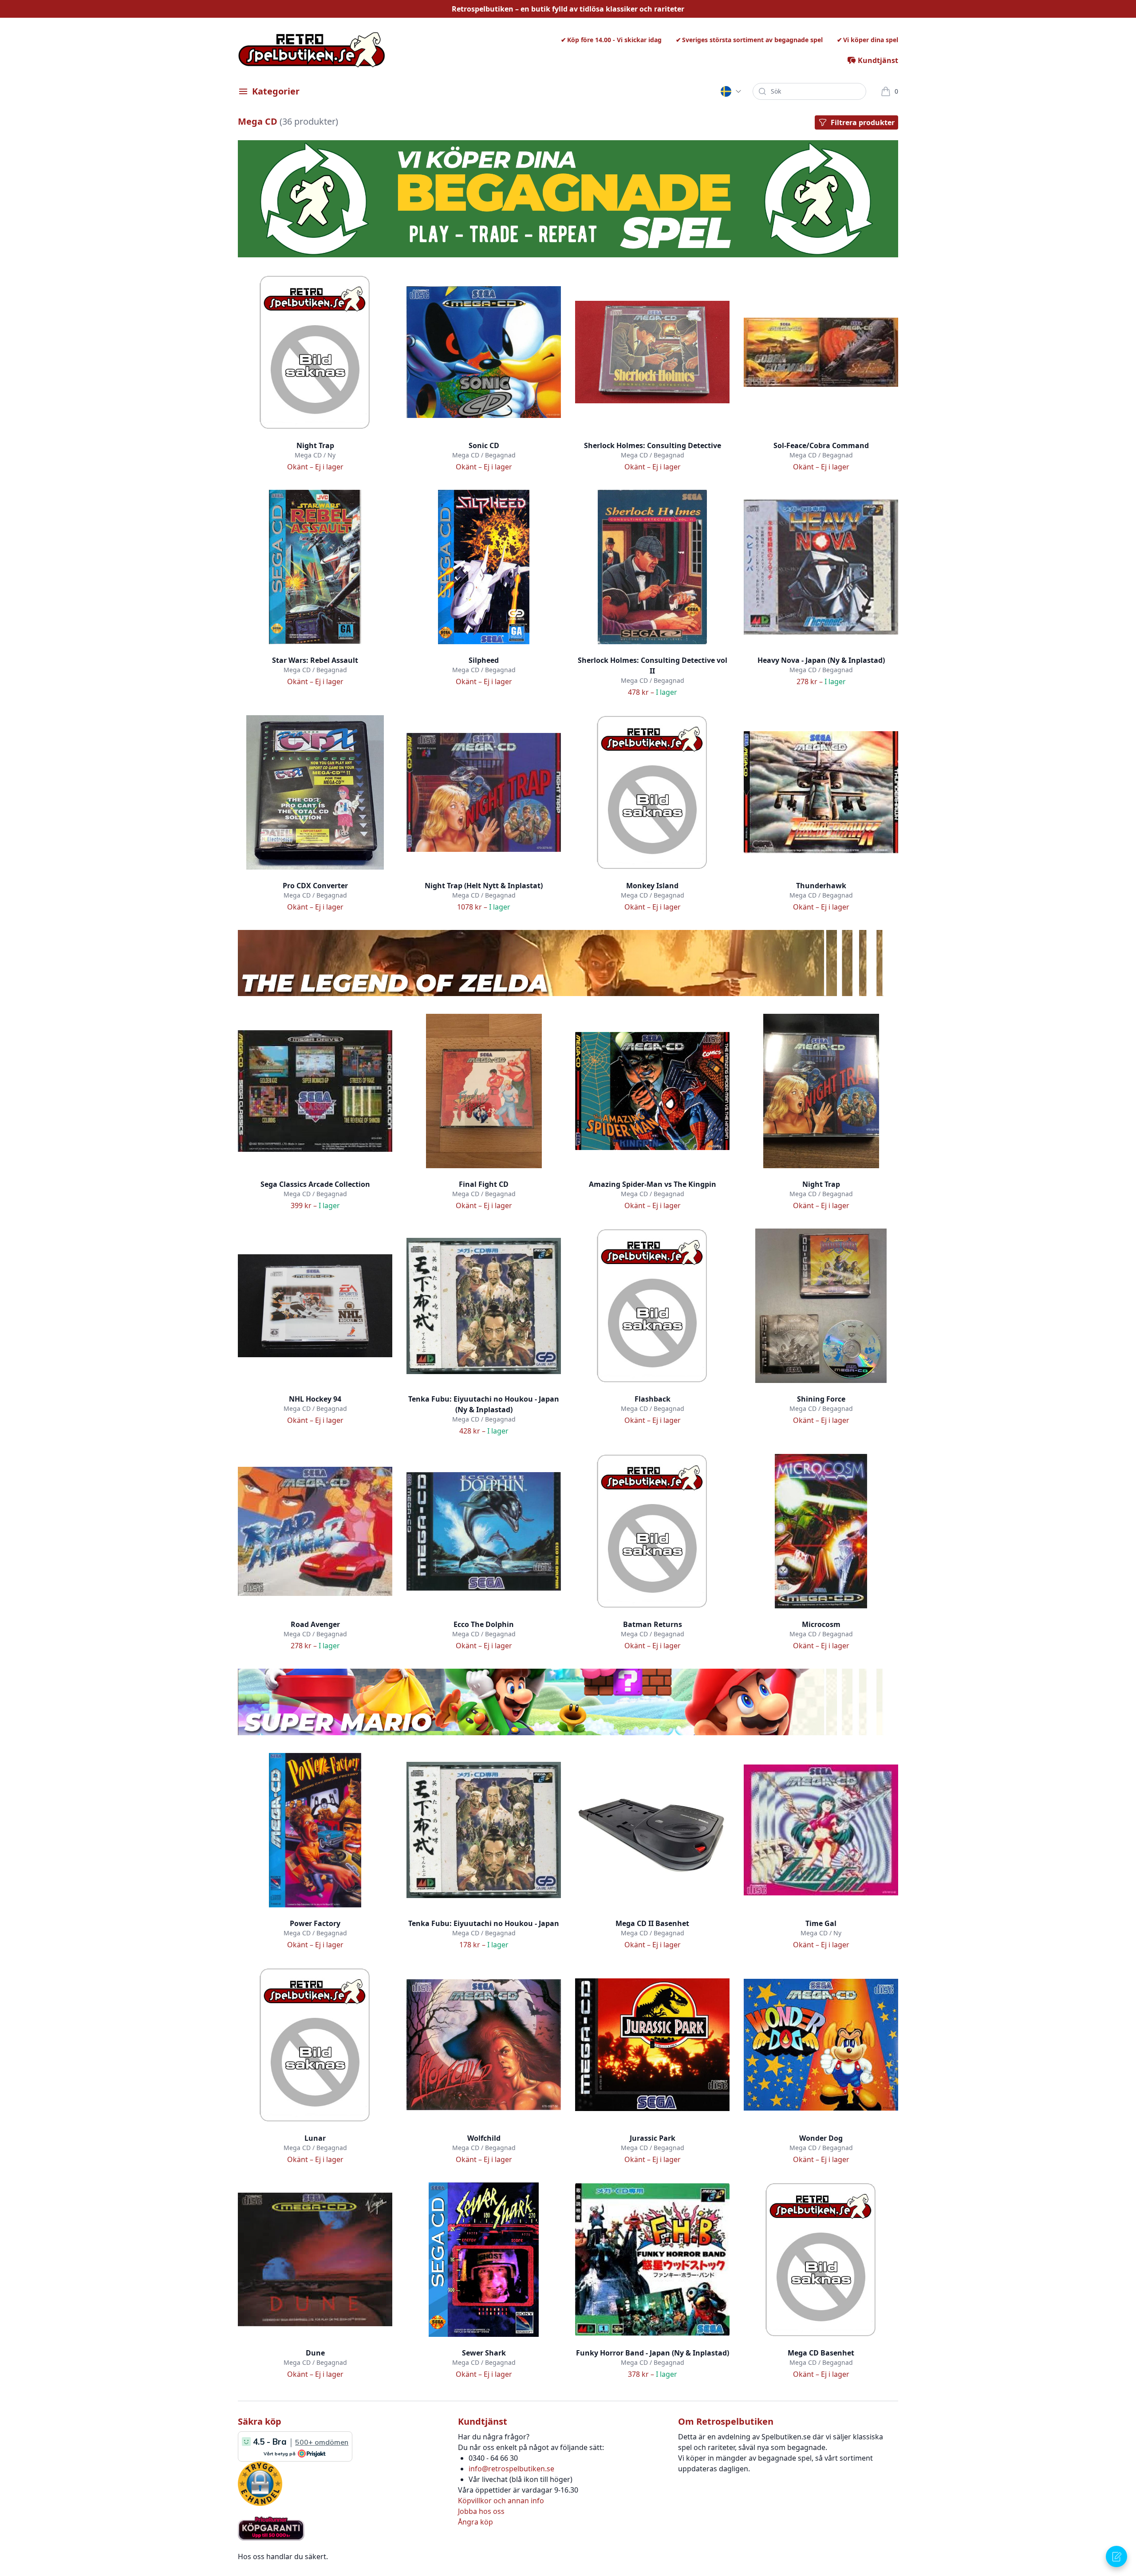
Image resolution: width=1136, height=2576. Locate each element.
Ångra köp (475, 2522)
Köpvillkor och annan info (501, 2501)
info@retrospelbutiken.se (511, 2469)
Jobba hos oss (481, 2511)
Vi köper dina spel (871, 40)
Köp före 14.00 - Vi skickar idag (614, 40)
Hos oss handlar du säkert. (283, 2556)
